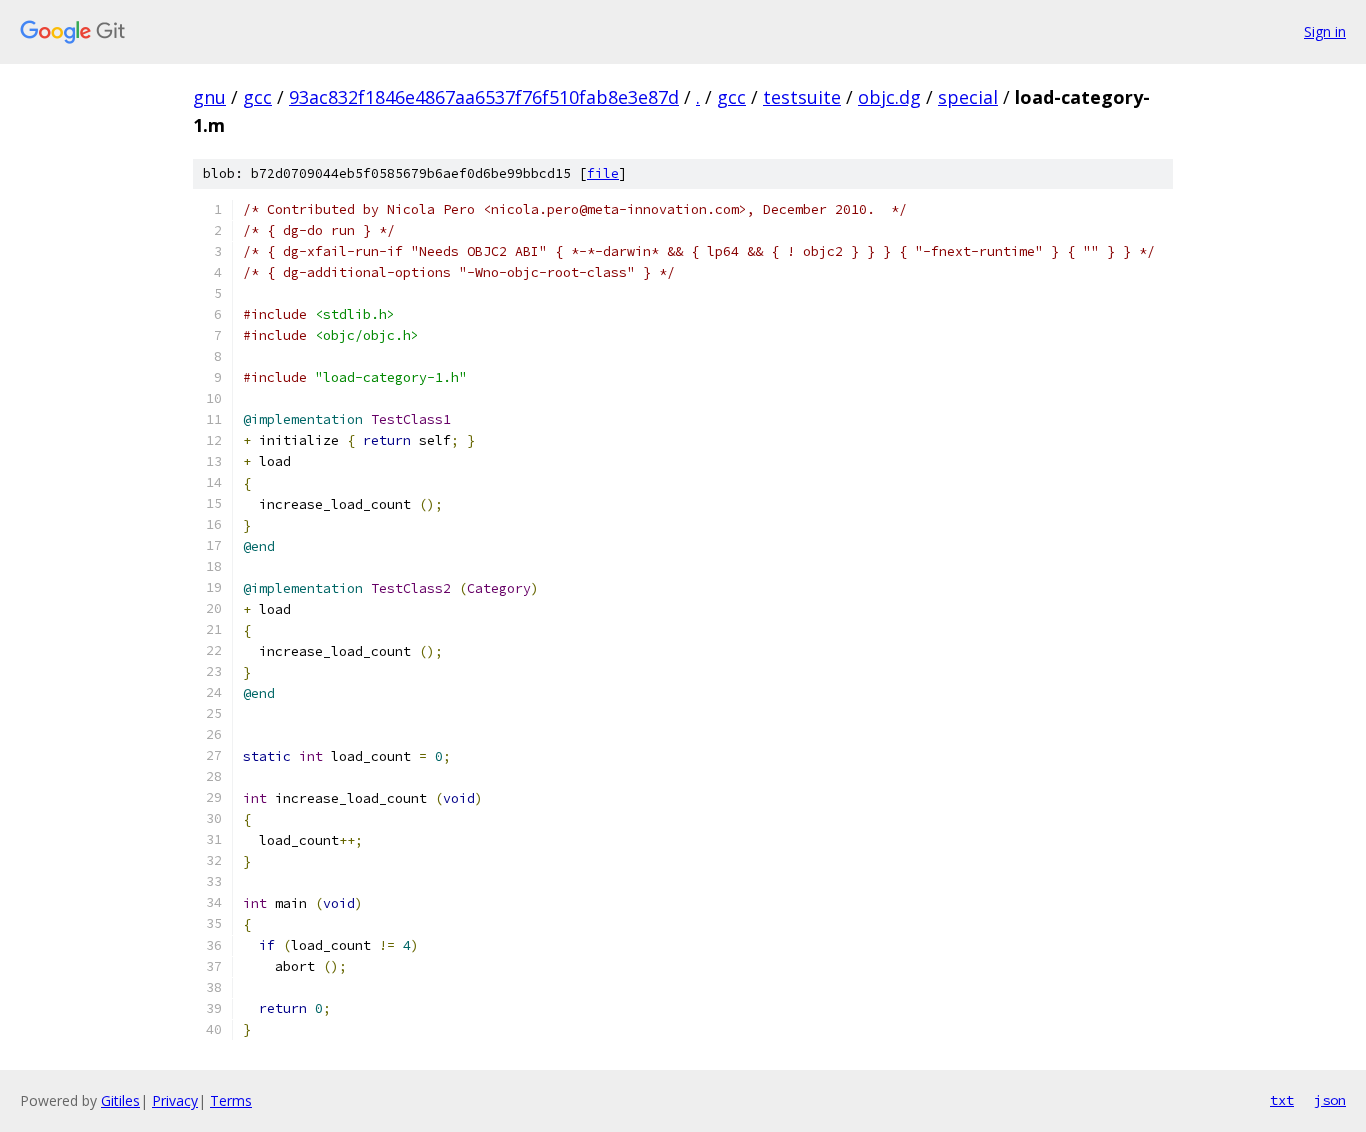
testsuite (802, 97)
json (1330, 1100)
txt (1282, 1100)
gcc (257, 97)
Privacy (175, 1100)
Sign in (1325, 31)
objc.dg (889, 97)
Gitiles (120, 1100)
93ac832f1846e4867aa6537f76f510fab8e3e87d (484, 97)
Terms (231, 1100)
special (968, 97)
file (603, 173)
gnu (209, 97)
